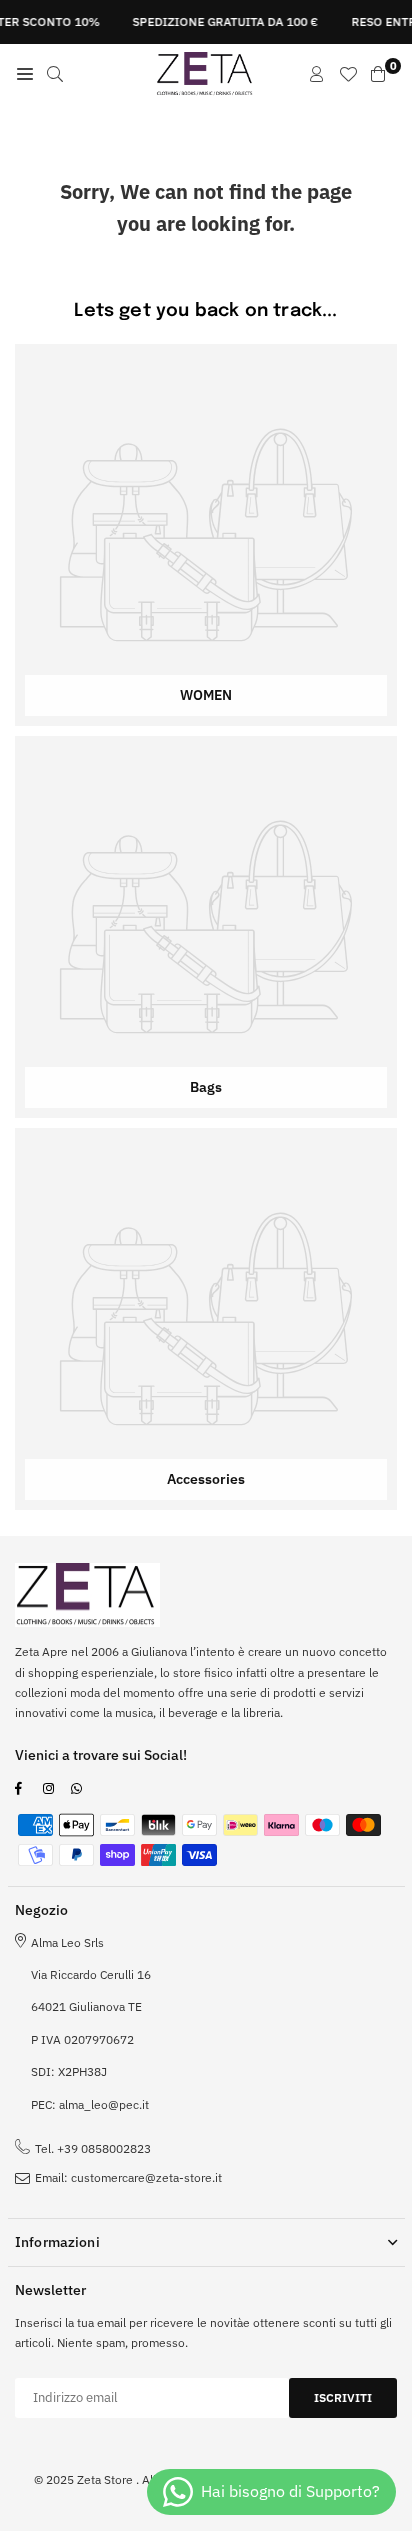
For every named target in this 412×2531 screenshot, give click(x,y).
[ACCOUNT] (317, 74)
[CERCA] (55, 74)
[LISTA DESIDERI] (348, 74)
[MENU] (25, 74)
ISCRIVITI (343, 2397)
